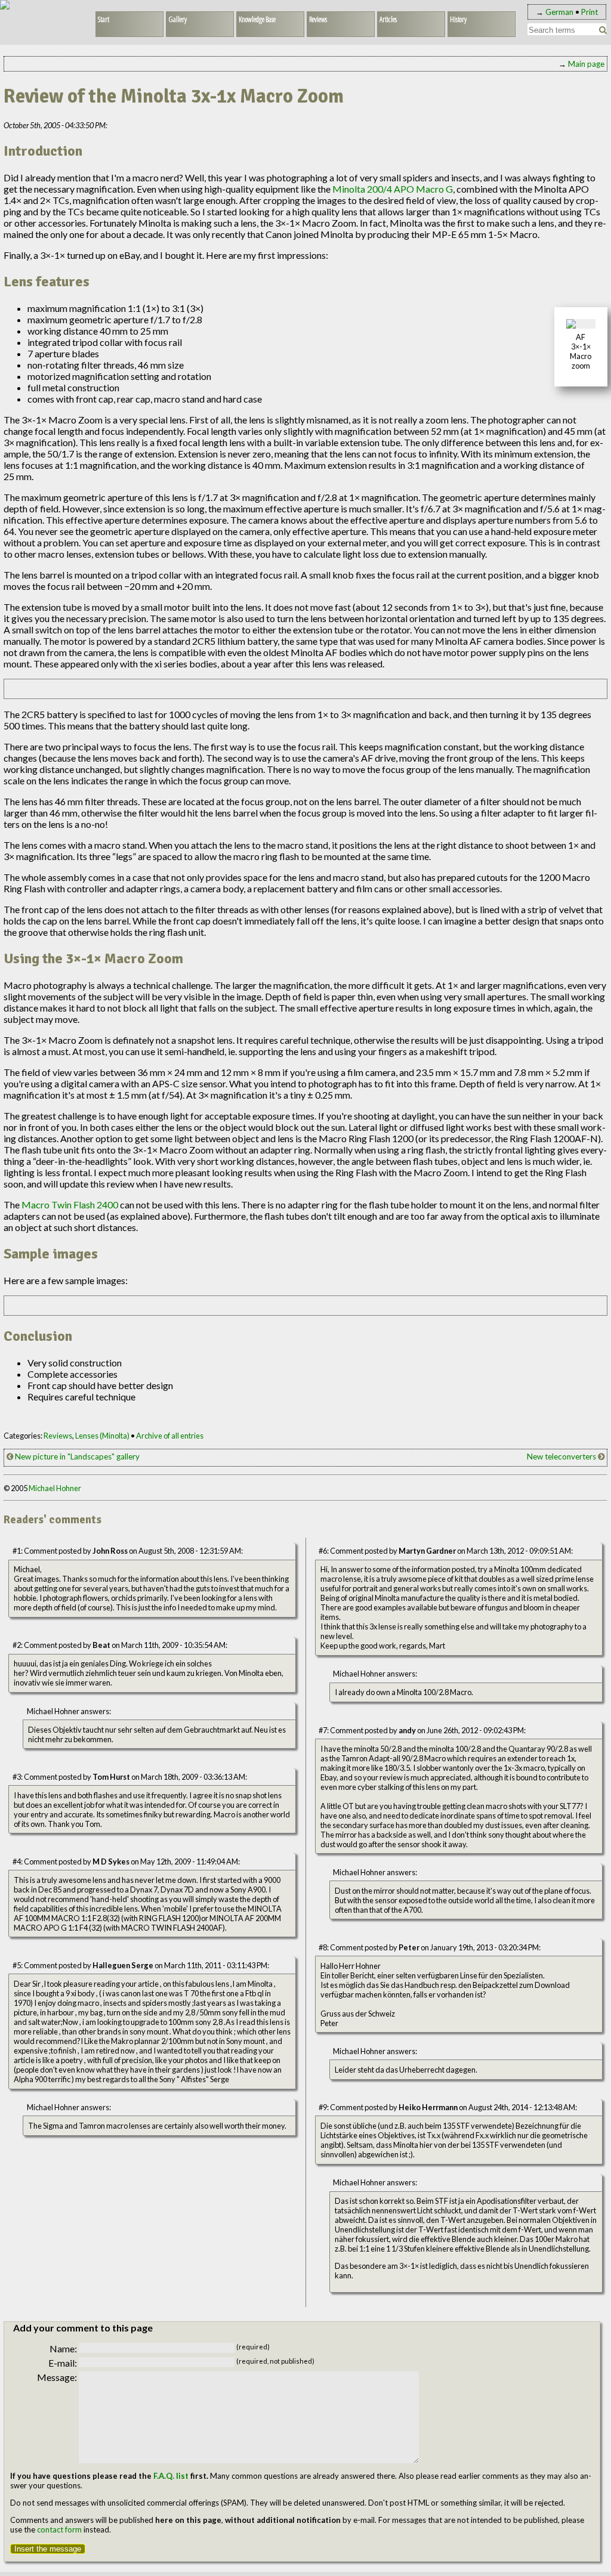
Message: (57, 2377)
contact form (59, 2529)
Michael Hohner (55, 1488)
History (458, 19)
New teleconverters (562, 1456)
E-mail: (63, 2363)
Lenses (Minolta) (102, 1436)
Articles (388, 19)
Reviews (318, 19)
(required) (253, 2347)
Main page (586, 64)
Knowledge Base (257, 19)
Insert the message (48, 2549)
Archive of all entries (170, 1436)
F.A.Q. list (171, 2476)
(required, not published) (275, 2361)
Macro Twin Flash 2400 (70, 1204)
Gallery (178, 19)
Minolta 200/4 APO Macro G (393, 189)
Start (104, 19)
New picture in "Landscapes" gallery (76, 1456)
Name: (63, 2348)
